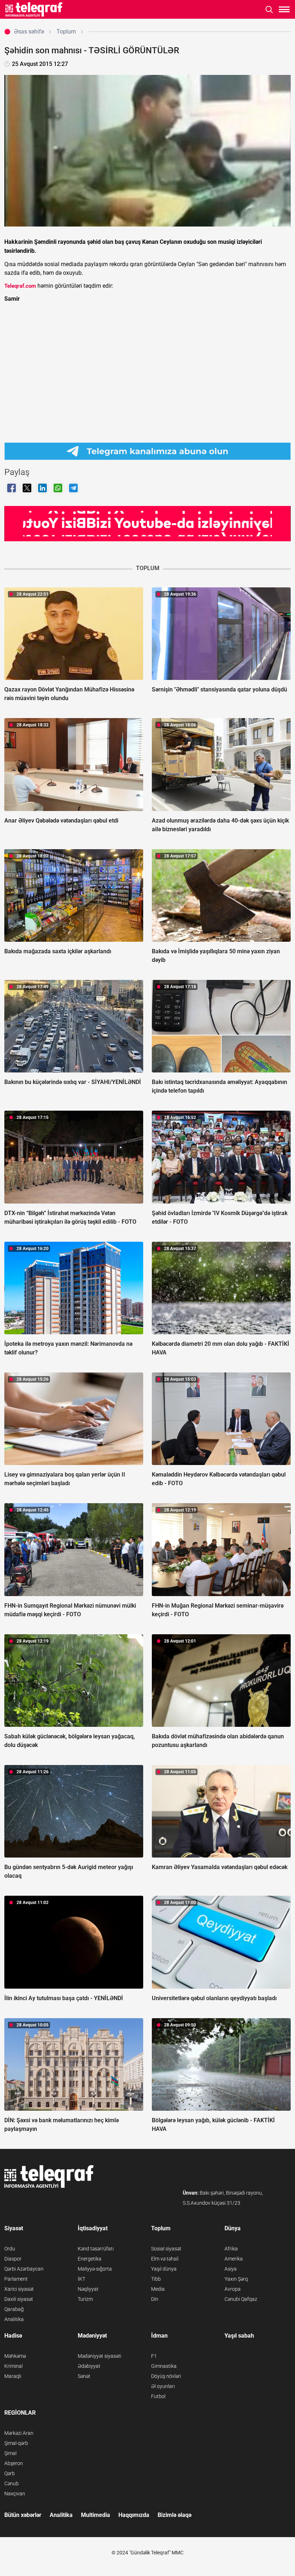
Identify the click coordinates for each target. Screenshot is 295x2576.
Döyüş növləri (166, 2376)
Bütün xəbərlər (23, 2515)
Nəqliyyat (88, 2289)
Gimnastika (164, 2366)
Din (155, 2299)
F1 (154, 2356)
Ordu (10, 2249)
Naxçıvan (15, 2494)
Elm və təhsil (165, 2259)
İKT (81, 2279)
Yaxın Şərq (236, 2279)
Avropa (233, 2289)
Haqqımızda (134, 2515)
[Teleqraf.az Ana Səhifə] (34, 9)
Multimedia (96, 2515)
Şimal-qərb (16, 2443)
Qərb (10, 2473)
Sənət (84, 2376)
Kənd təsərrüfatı (96, 2249)
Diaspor (13, 2259)
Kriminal (13, 2366)
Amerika (234, 2259)
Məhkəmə (15, 2356)
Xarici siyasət (19, 2289)
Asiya (231, 2269)
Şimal (10, 2453)
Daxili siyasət (19, 2299)
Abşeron (14, 2463)
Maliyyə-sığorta (95, 2269)
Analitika (14, 2319)
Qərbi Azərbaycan (24, 2269)
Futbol (158, 2396)
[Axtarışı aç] (269, 10)
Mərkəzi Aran (19, 2433)
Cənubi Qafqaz (241, 2299)
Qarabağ (14, 2309)
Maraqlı (13, 2376)
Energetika (90, 2259)
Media (158, 2289)
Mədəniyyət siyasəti (99, 2356)
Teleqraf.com (20, 286)
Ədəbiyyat (89, 2366)
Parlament (16, 2279)
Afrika (231, 2249)
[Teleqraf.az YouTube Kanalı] (147, 523)
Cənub (12, 2483)
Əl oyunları (163, 2386)
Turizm (85, 2299)
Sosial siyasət (166, 2249)
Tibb (156, 2279)
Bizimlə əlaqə (174, 2515)
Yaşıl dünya (164, 2269)
